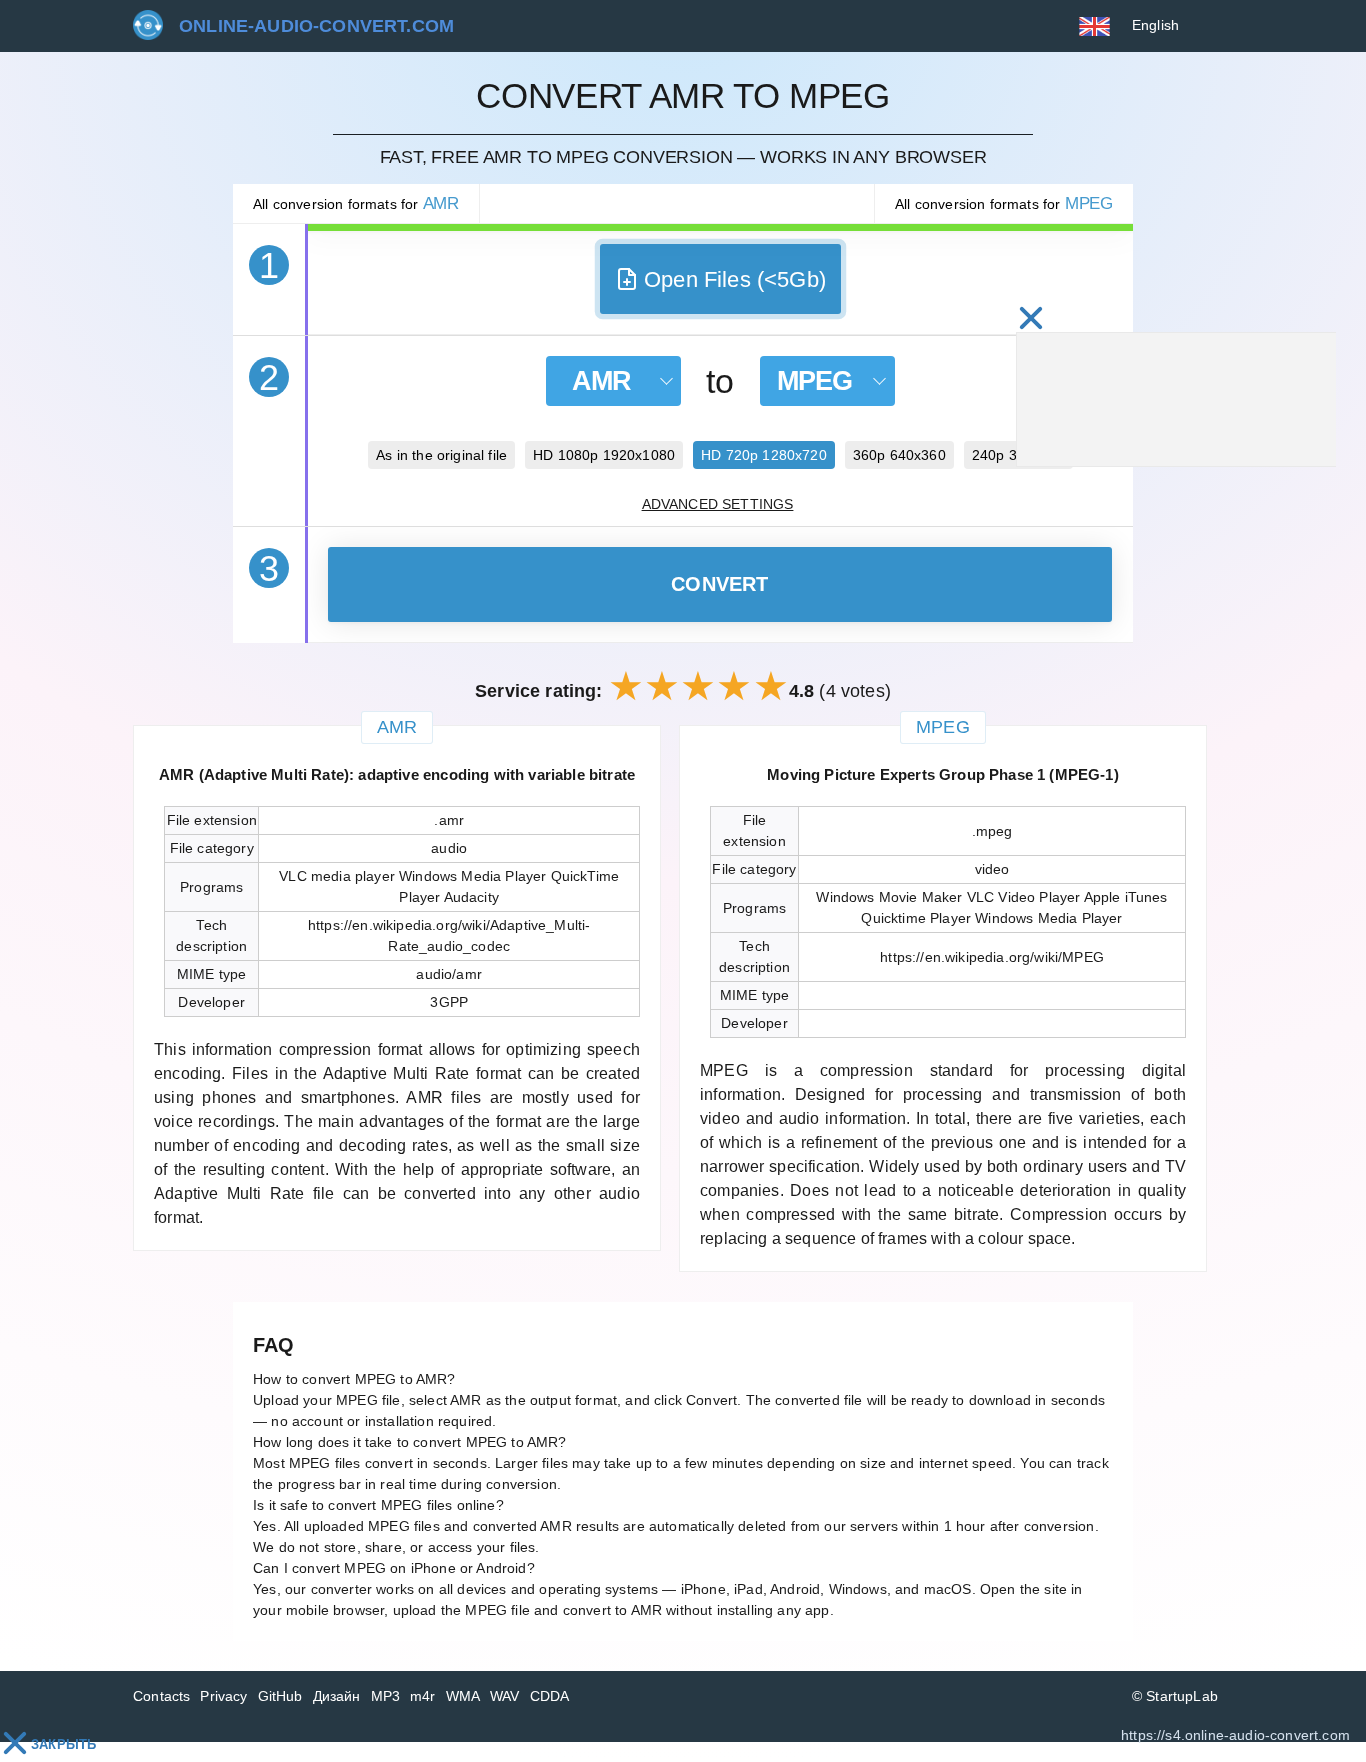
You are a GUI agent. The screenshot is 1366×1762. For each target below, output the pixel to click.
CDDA (550, 1696)
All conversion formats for (356, 203)
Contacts (161, 1696)
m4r (423, 1696)
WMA (463, 1696)
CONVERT (720, 584)
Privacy (223, 1696)
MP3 (386, 1696)
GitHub (280, 1696)
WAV (505, 1696)
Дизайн (337, 1696)
